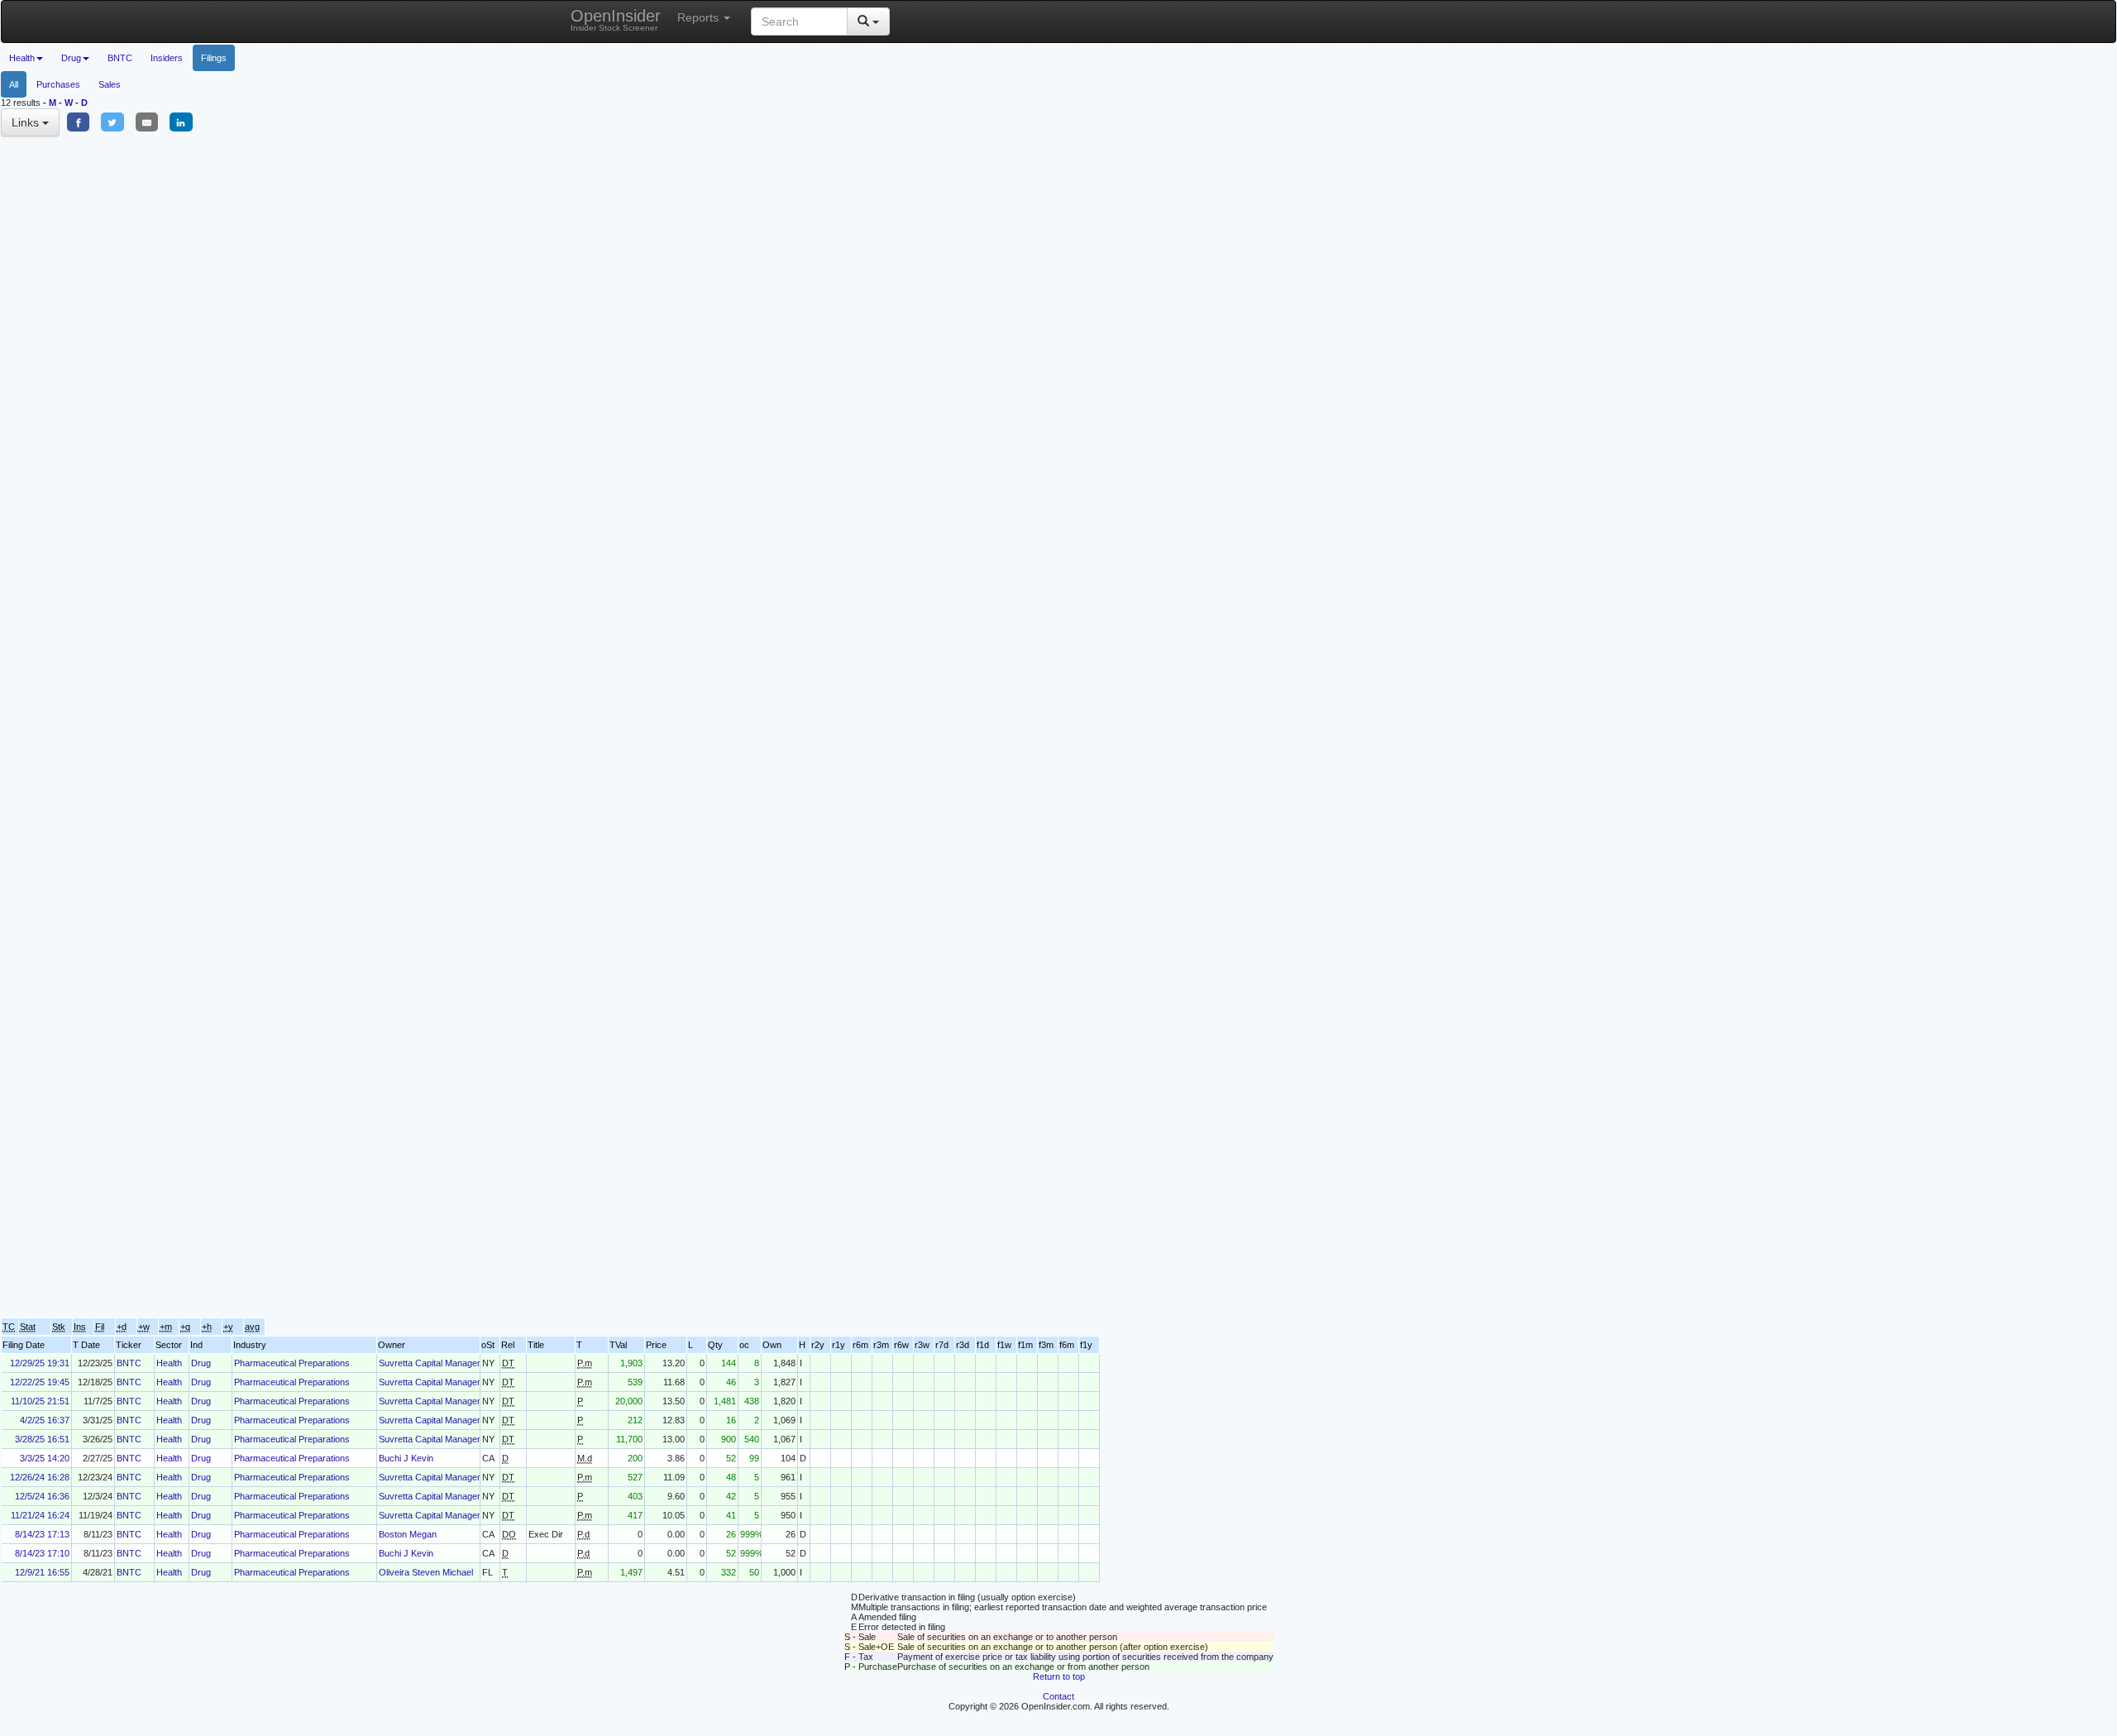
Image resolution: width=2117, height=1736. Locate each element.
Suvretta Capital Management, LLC (449, 1363)
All (14, 84)
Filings (214, 58)
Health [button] (22, 58)
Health (169, 1363)
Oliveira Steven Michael (426, 1572)
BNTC (120, 58)
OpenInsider (616, 19)
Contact (1058, 1696)
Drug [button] (71, 58)
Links (27, 122)
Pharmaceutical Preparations (292, 1363)
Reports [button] (700, 17)
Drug (201, 1363)
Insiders (167, 58)
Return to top (1059, 1676)
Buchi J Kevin (406, 1458)
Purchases (58, 84)
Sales (110, 84)
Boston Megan (408, 1534)
